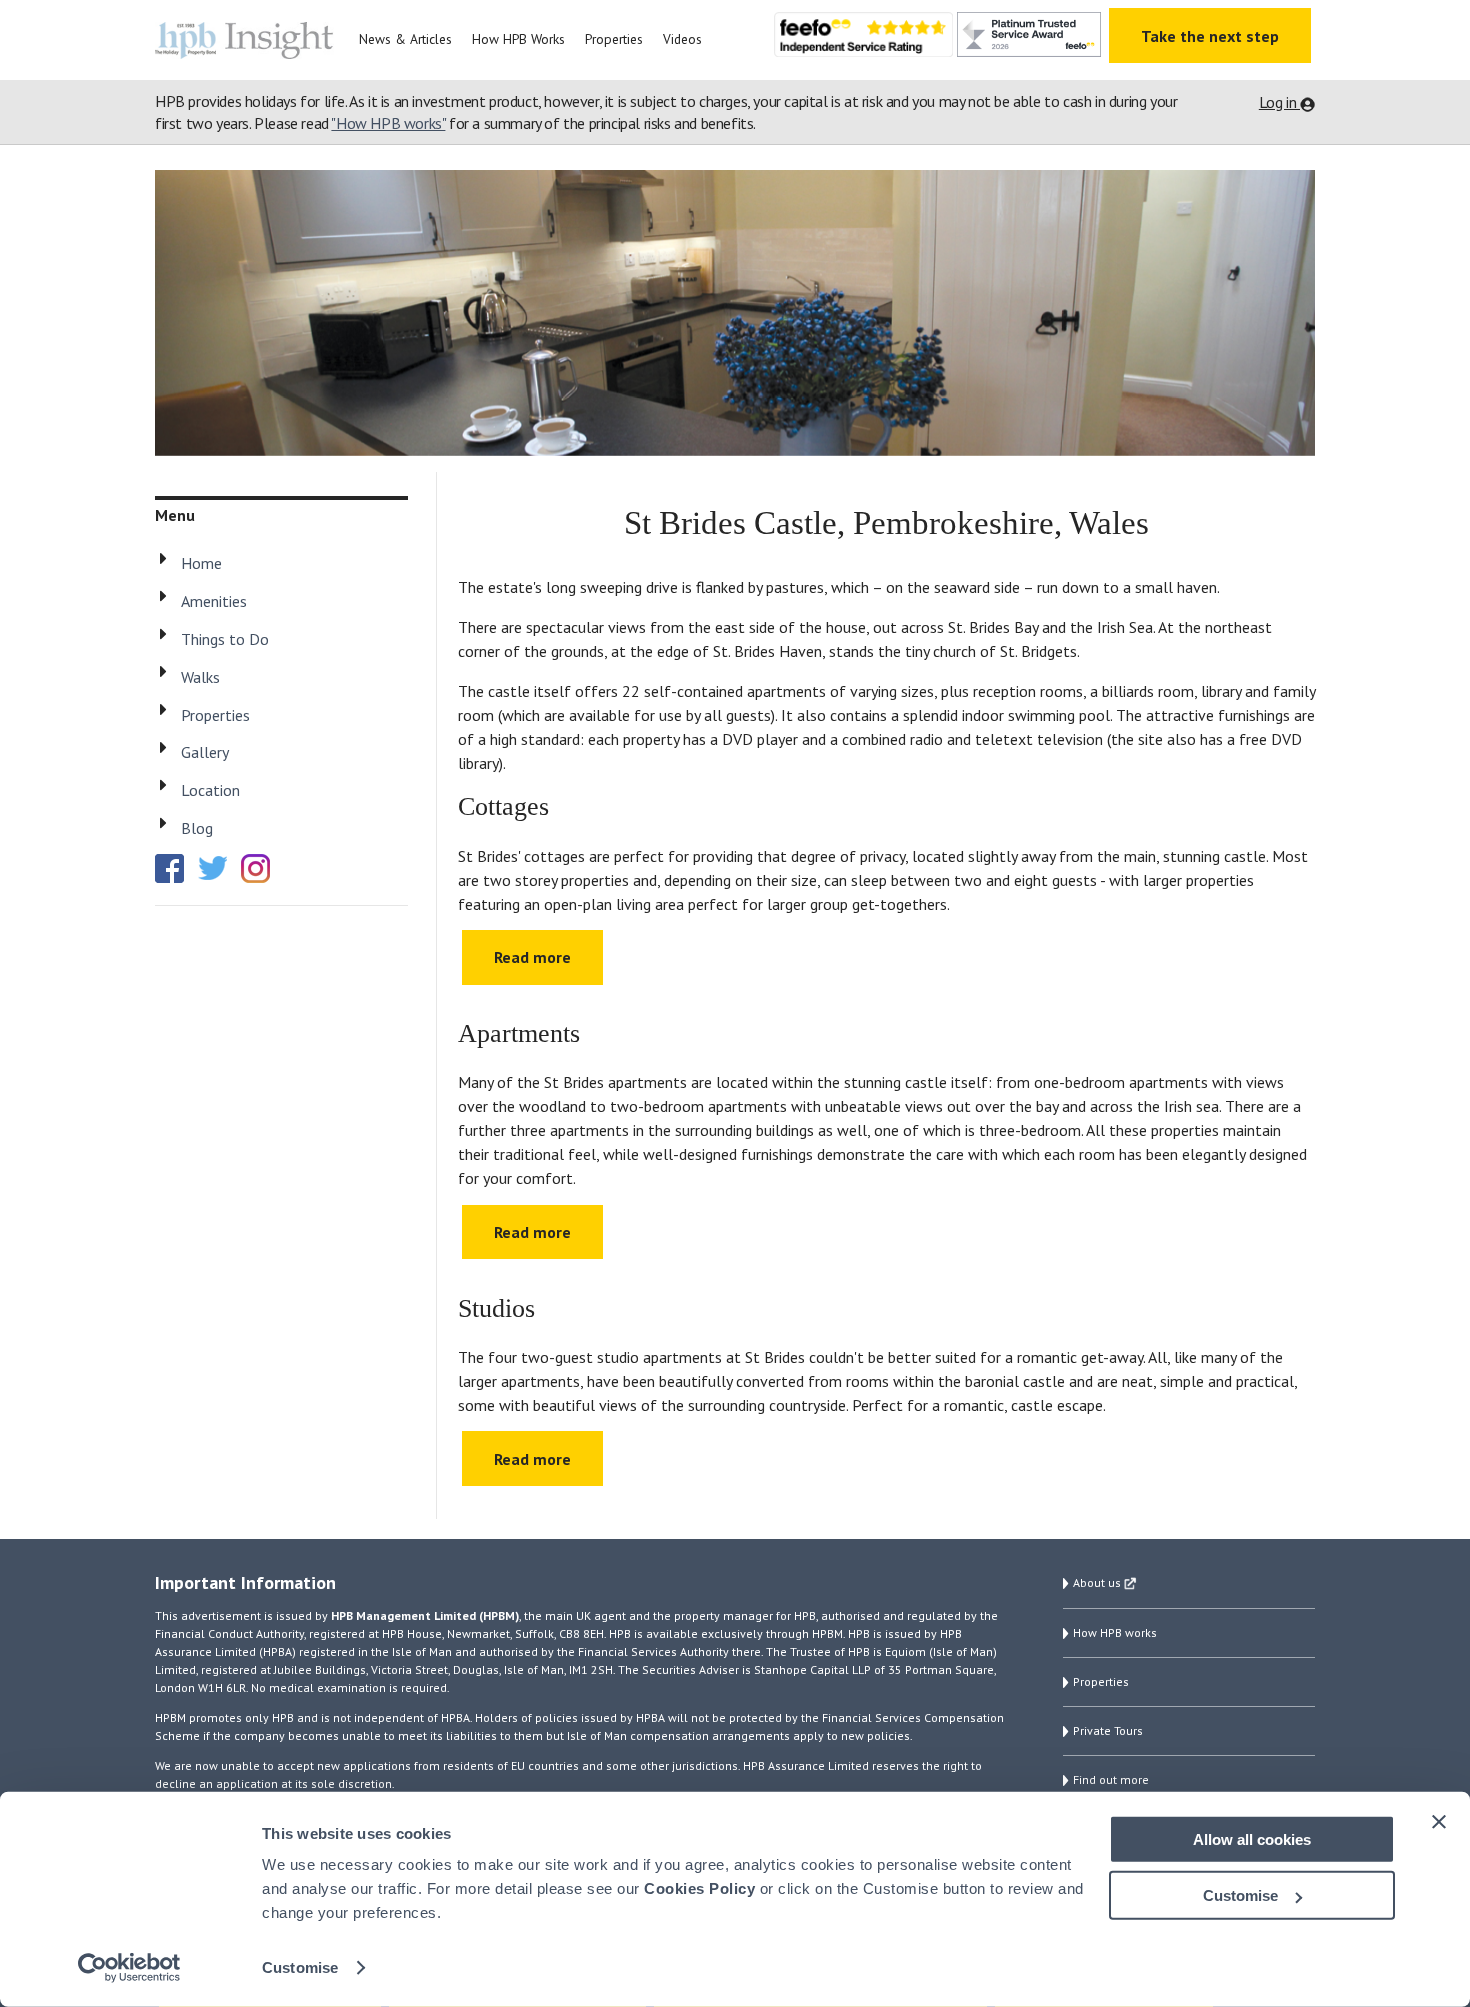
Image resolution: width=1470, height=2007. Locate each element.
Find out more (1111, 1779)
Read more (532, 957)
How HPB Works (518, 39)
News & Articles (405, 39)
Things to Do (225, 639)
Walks (200, 677)
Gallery (205, 752)
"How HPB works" (388, 123)
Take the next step (1210, 36)
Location (210, 790)
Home (201, 563)
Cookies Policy (699, 1888)
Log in (1279, 102)
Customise (300, 1967)
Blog (197, 828)
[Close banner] (1439, 1821)
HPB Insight (250, 40)
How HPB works (1115, 1632)
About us (1098, 1582)
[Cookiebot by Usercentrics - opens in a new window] (129, 1968)
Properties (614, 39)
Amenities (214, 601)
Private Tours (1108, 1730)
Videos (682, 39)
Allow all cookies (1252, 1838)
